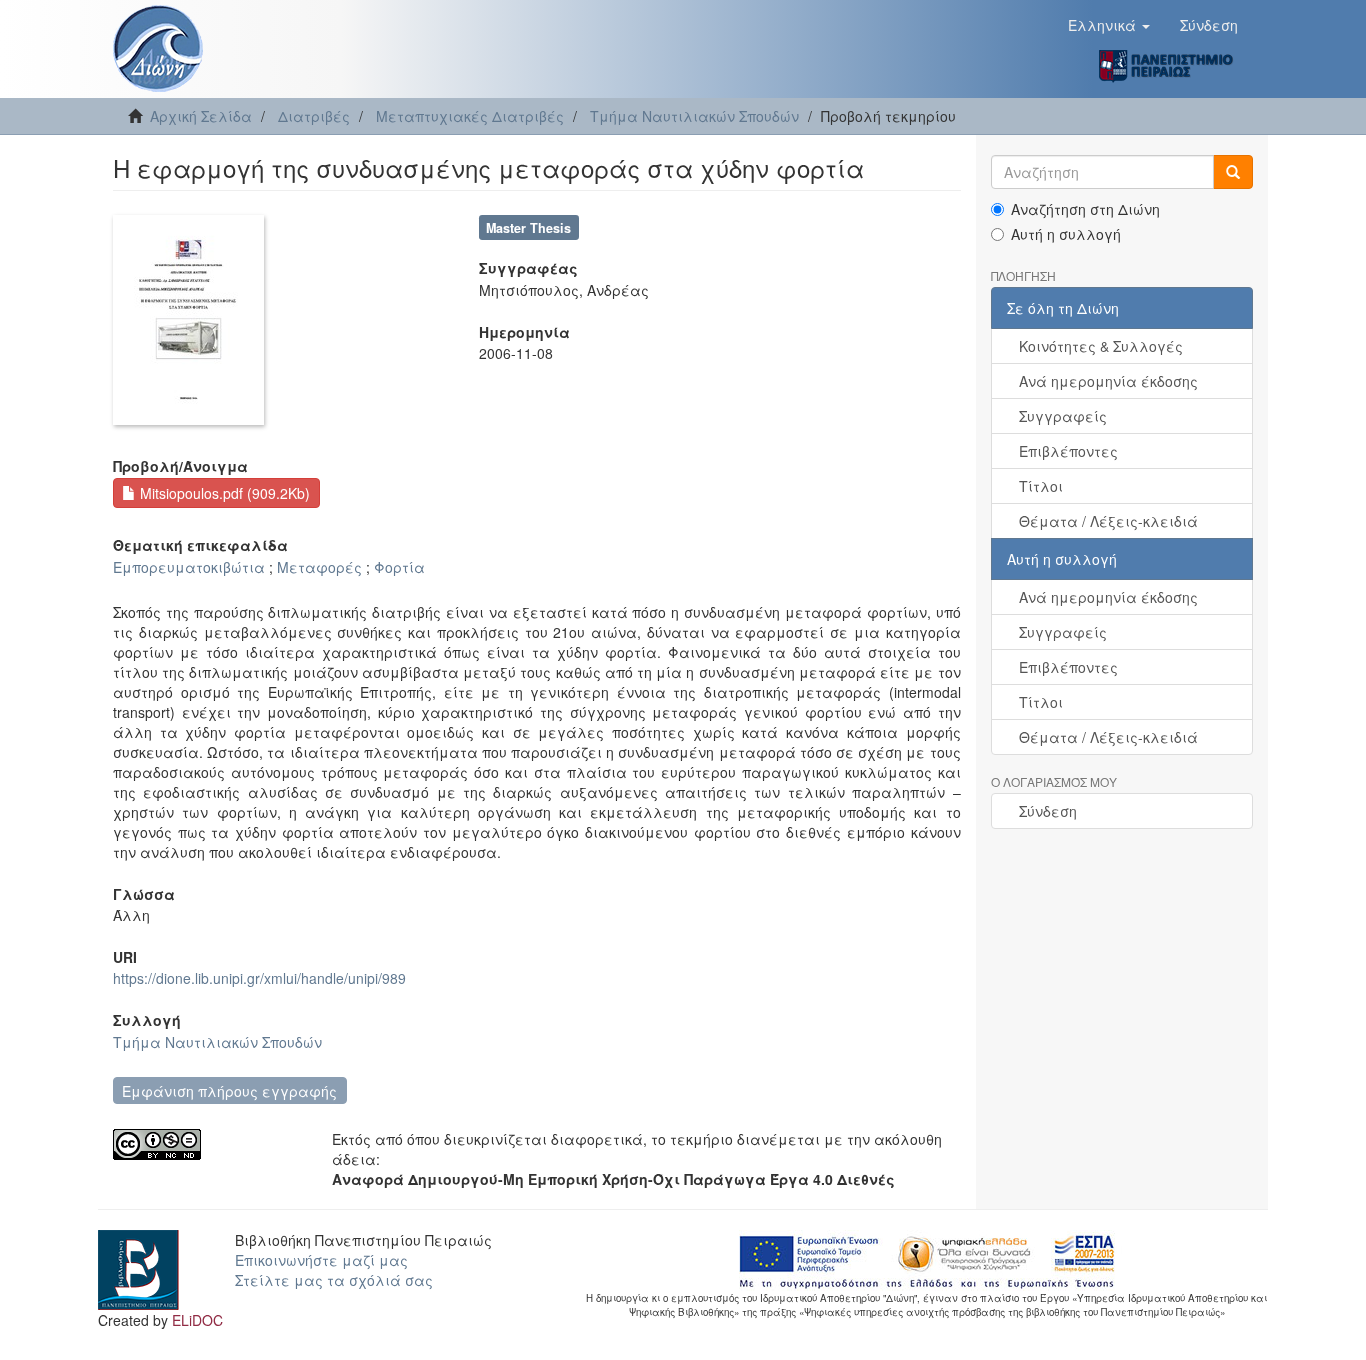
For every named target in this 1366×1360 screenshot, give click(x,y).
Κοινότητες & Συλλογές (1101, 346)
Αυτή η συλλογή (1066, 234)
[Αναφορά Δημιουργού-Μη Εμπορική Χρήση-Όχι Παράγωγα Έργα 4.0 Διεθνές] (207, 1144)
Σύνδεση (1048, 811)
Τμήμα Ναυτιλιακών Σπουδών (694, 116)
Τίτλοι (1041, 486)
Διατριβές (314, 116)
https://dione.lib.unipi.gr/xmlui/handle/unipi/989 (259, 978)
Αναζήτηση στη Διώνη (1085, 209)
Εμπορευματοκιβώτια (189, 567)
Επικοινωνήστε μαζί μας (321, 1260)
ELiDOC (197, 1320)
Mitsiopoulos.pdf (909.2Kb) (223, 493)
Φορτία (399, 567)
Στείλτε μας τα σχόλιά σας (334, 1280)
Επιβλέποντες (1068, 451)
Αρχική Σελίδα (201, 116)
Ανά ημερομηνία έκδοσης (1108, 381)
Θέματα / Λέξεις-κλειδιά (1108, 521)
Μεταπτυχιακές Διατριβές (470, 116)
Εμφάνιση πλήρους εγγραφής (229, 1091)
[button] (1109, 25)
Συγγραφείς (1063, 416)
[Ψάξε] (1233, 172)
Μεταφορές (319, 567)
